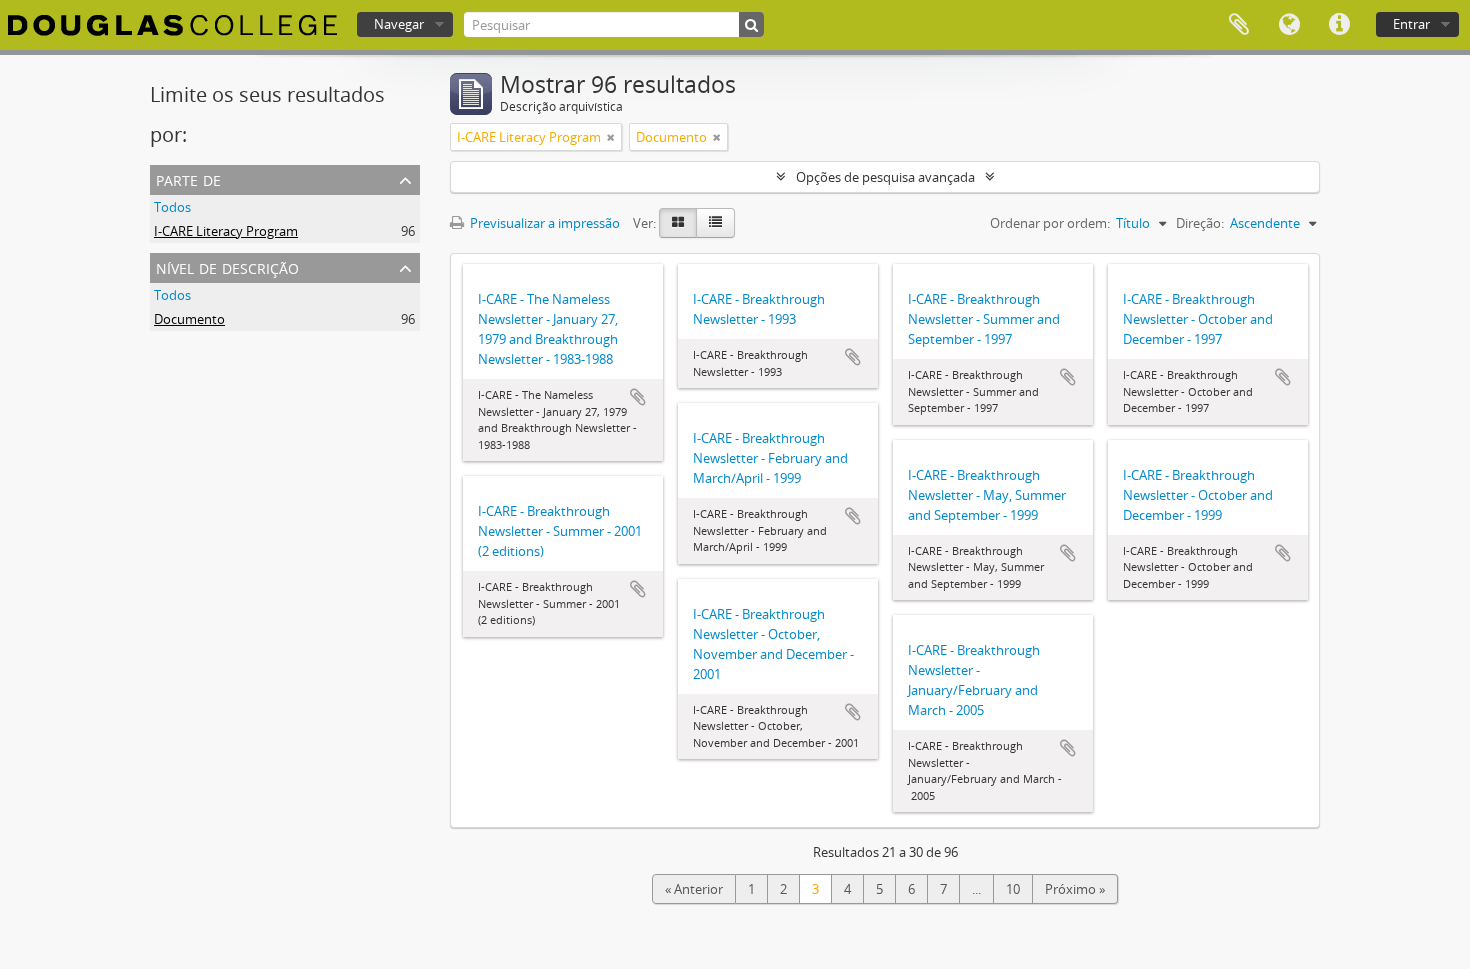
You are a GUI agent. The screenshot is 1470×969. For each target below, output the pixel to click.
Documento (189, 319)
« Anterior (694, 889)
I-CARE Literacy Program (226, 231)
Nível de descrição (227, 266)
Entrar (1411, 24)
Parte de (188, 178)
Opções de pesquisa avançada (885, 177)
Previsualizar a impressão (543, 223)
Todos (172, 207)
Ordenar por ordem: (1050, 223)
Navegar (399, 24)
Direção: (1200, 223)
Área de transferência (1239, 25)
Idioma (1289, 25)
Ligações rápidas (1339, 25)
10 (1013, 889)
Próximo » (1075, 889)
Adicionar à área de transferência (638, 397)
